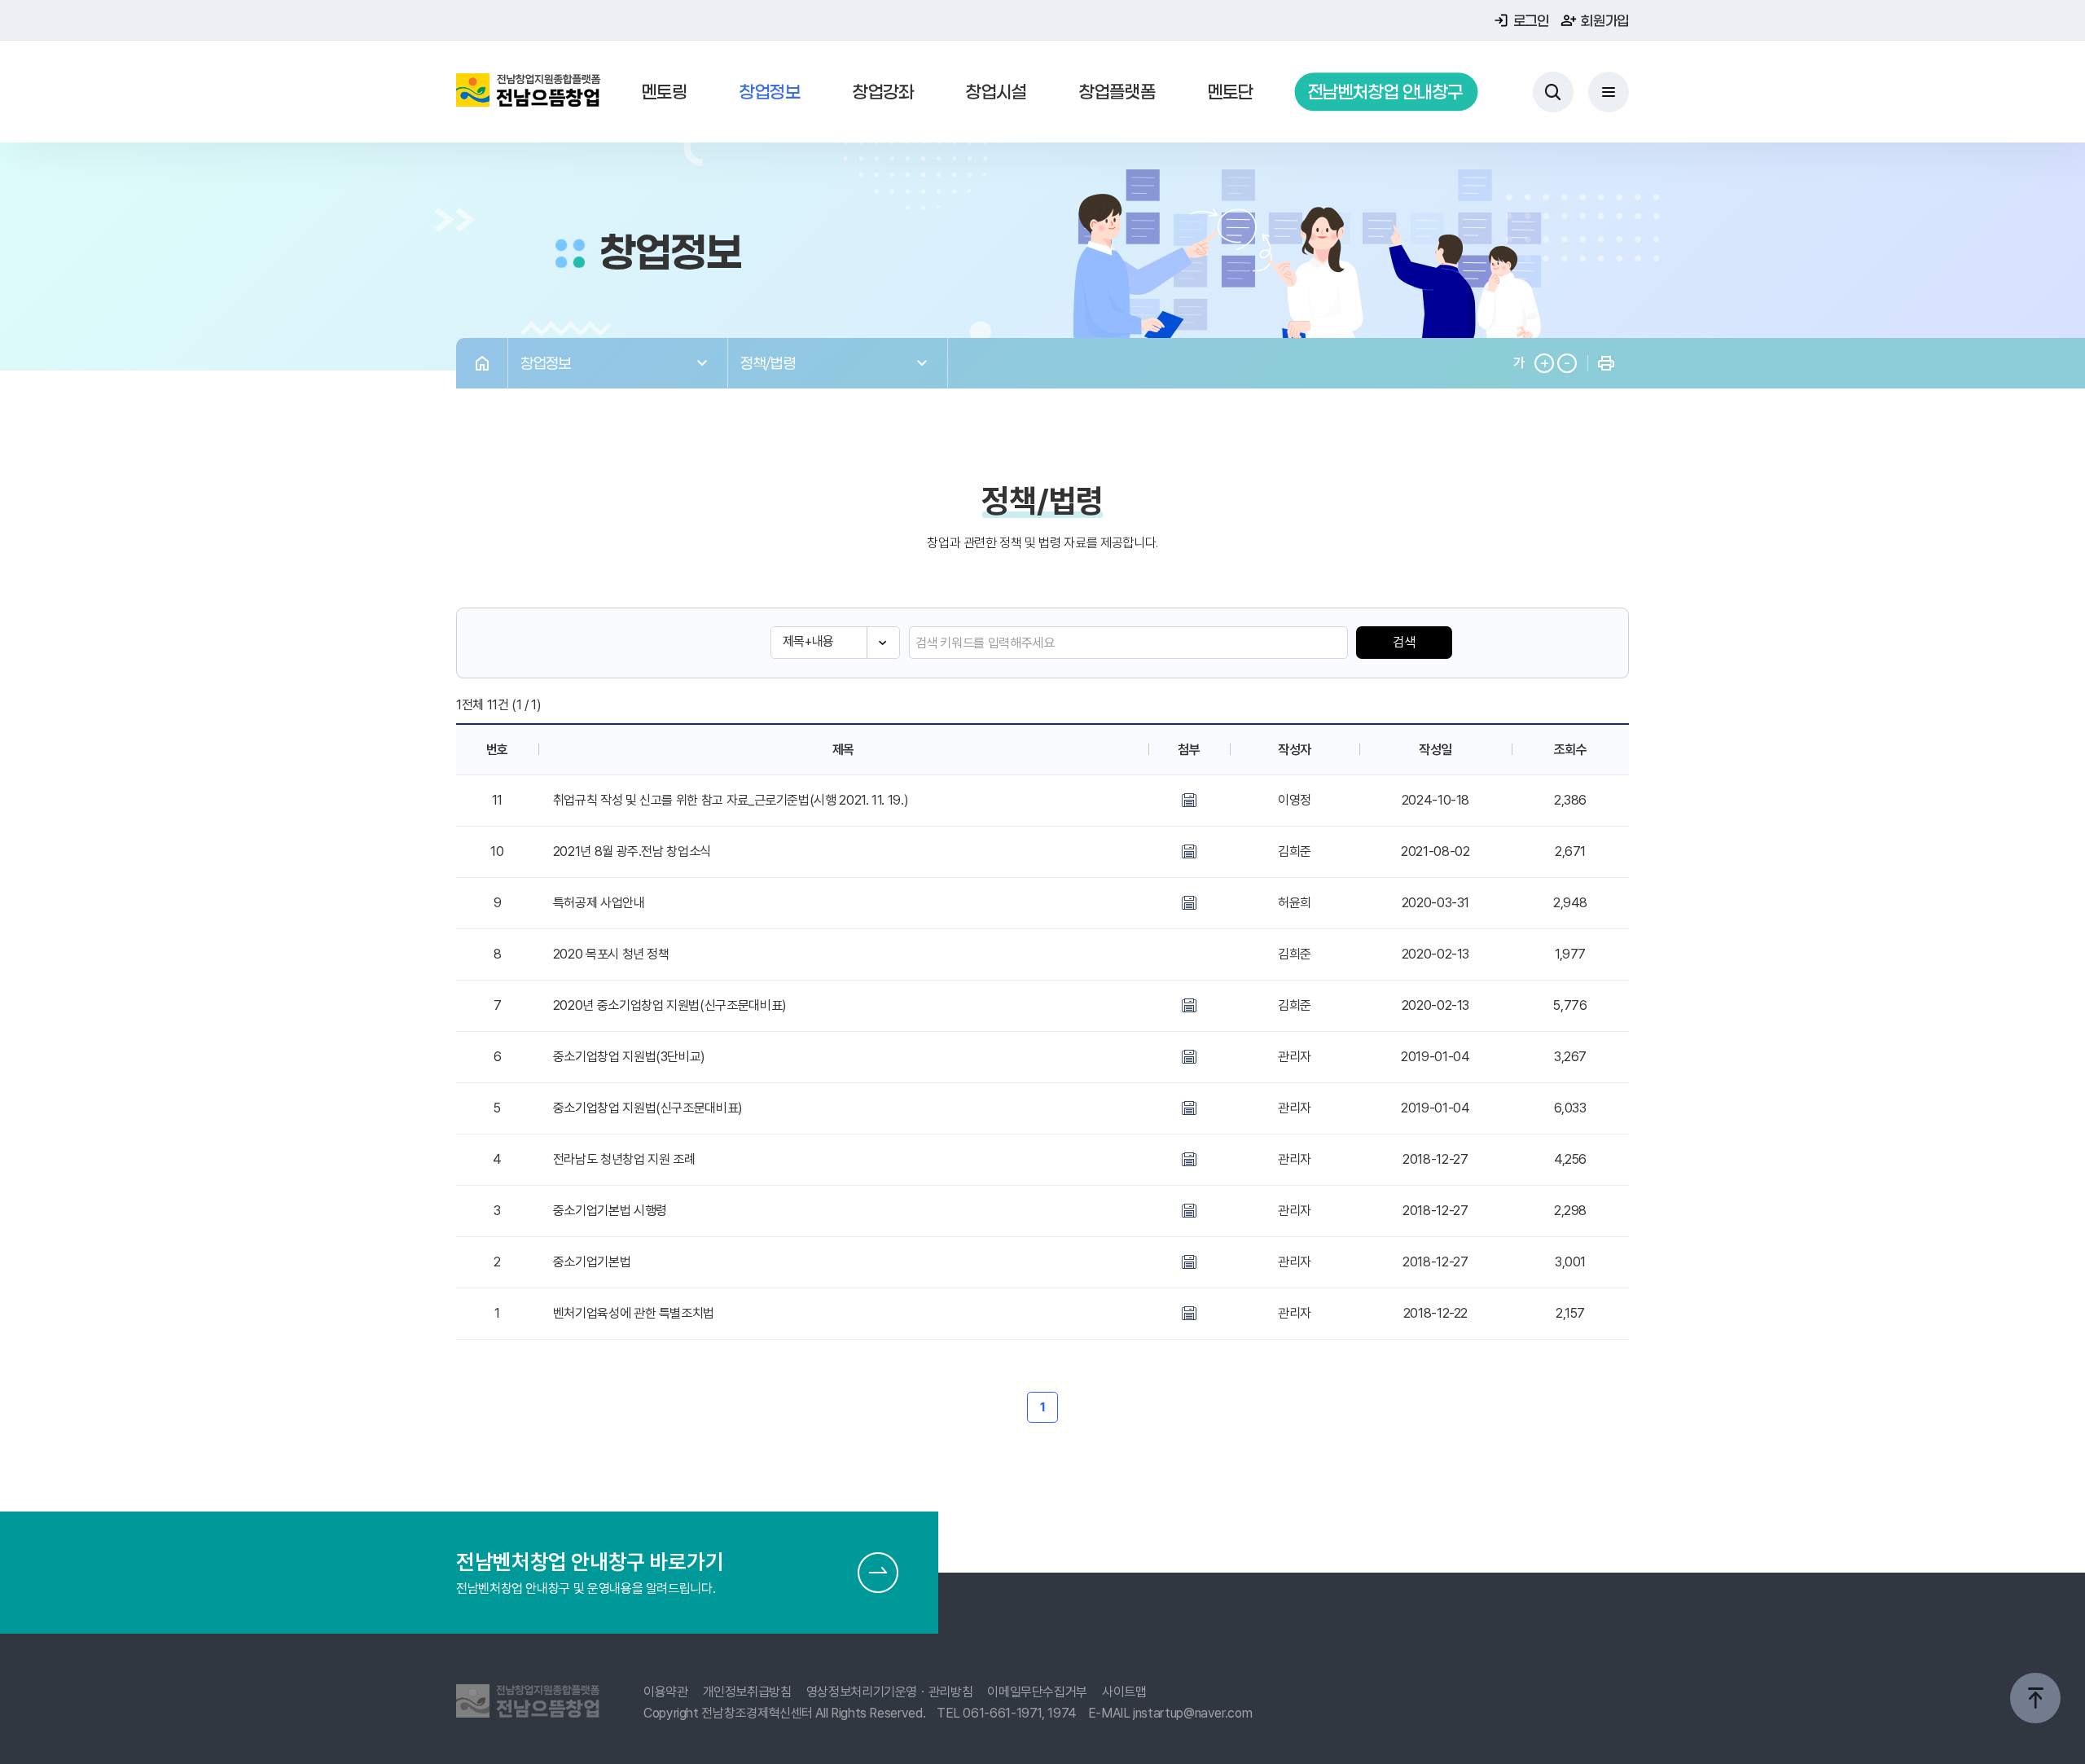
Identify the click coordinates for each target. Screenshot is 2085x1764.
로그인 (1531, 20)
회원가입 (1605, 20)
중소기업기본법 (592, 1262)
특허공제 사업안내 (599, 903)
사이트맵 (1124, 1692)
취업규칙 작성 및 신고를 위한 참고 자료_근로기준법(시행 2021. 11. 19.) (731, 800)
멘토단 (1231, 92)
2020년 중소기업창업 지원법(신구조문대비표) (670, 1005)
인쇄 (1606, 364)
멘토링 (665, 92)
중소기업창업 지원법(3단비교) (629, 1057)
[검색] (1553, 92)
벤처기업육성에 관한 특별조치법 (634, 1313)
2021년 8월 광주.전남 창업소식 (632, 851)
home (482, 364)
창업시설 (996, 92)
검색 (1404, 642)
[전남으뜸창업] (529, 92)
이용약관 (666, 1692)
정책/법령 (768, 363)
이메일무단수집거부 (1037, 1692)
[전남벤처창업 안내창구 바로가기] (878, 1573)
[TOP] (2035, 1698)
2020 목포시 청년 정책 (611, 954)
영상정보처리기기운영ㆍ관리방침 (890, 1692)
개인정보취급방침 (747, 1692)
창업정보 (770, 92)
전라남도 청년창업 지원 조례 (624, 1159)
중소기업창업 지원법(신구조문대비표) (648, 1108)
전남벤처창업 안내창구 (1385, 92)
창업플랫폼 (1117, 92)
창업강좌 (883, 92)
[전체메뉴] (1609, 92)
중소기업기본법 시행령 (610, 1211)
